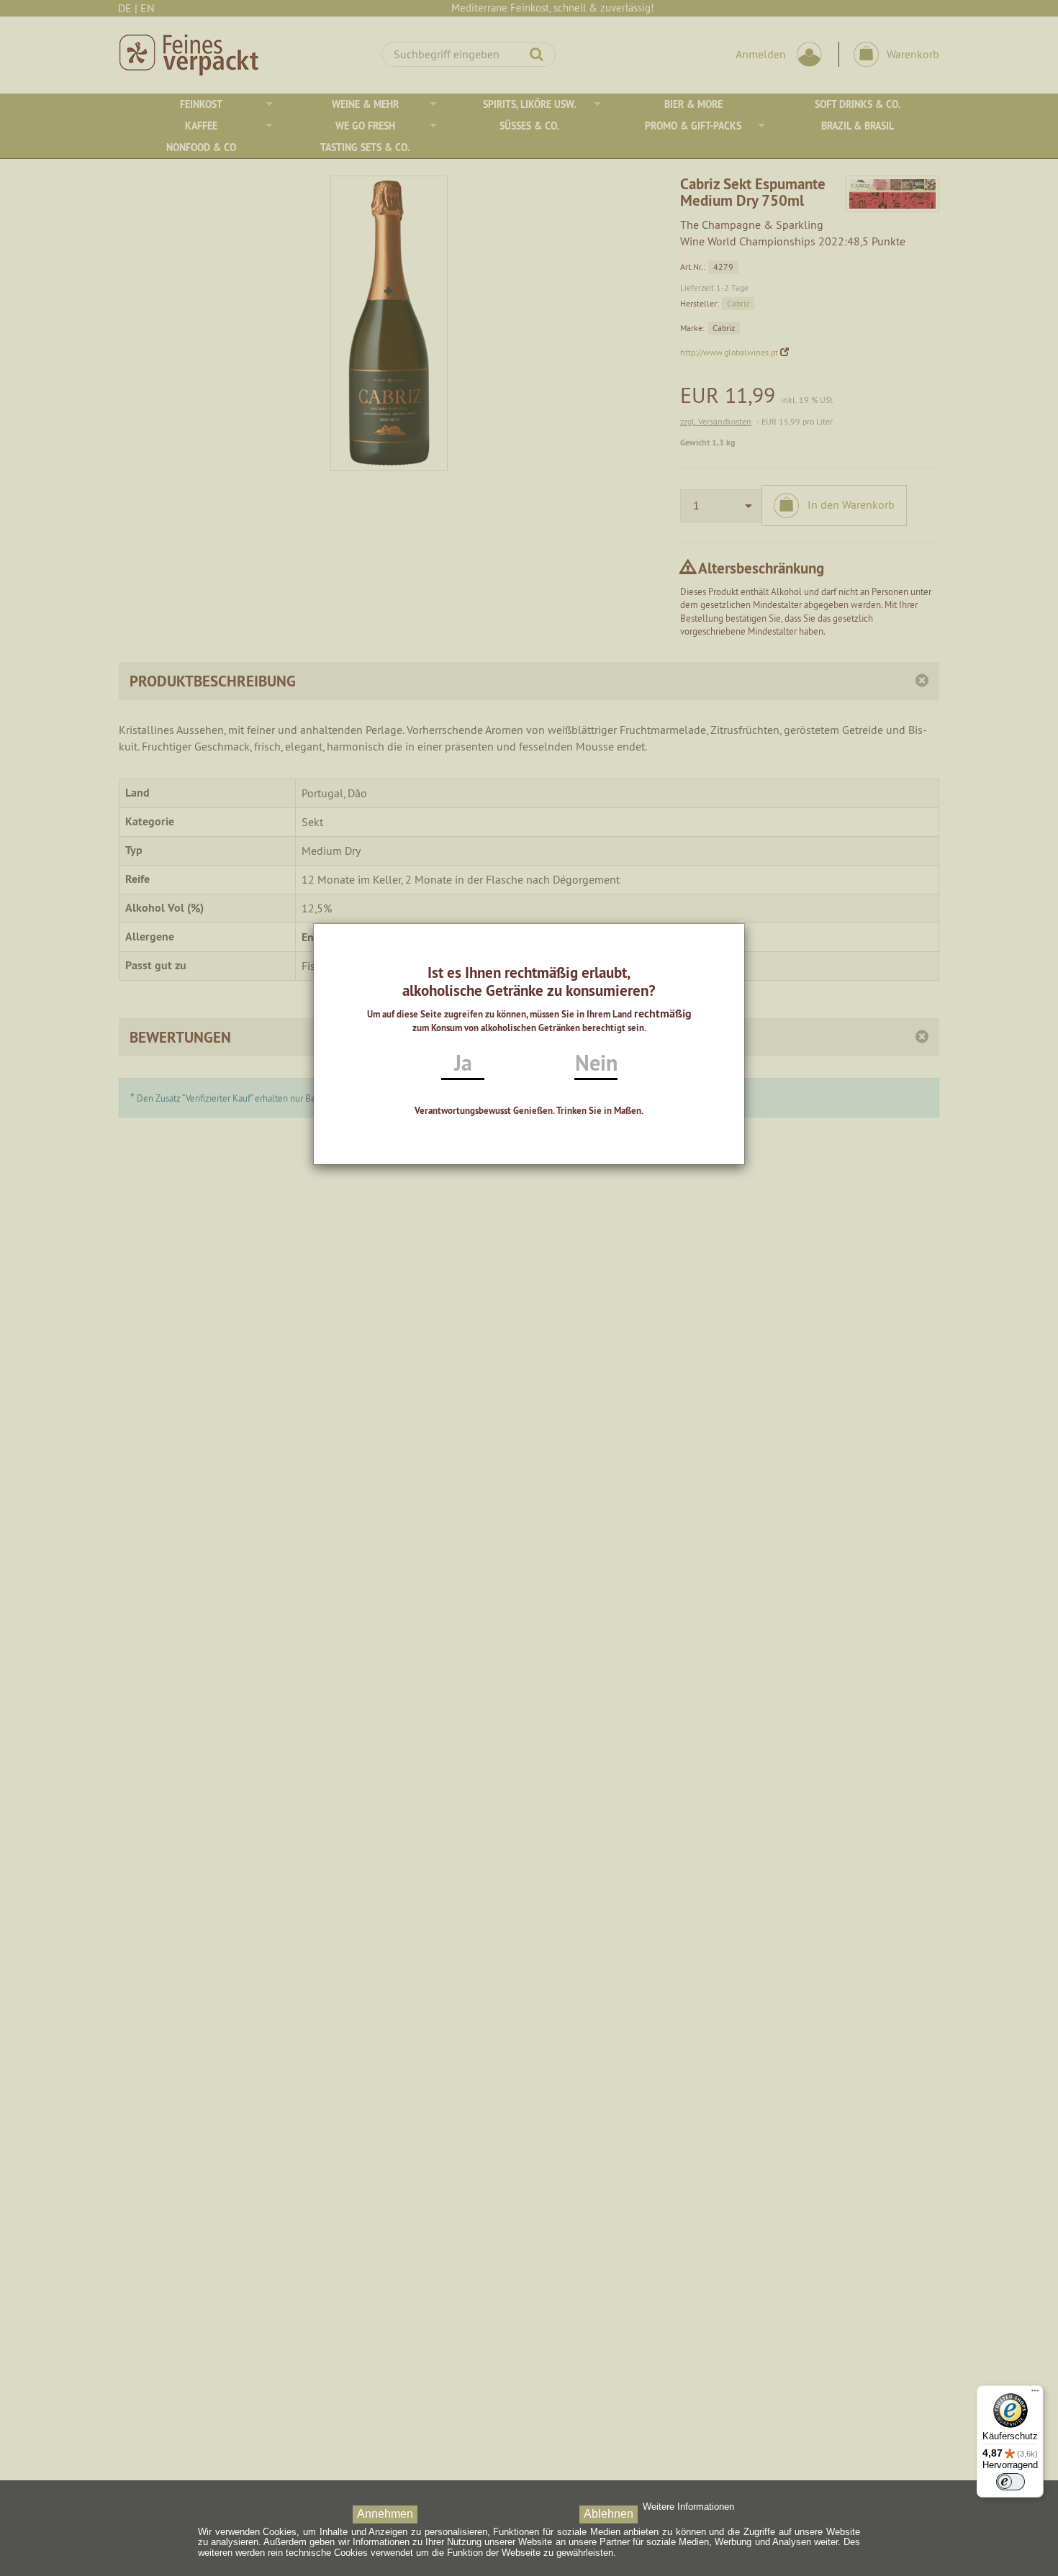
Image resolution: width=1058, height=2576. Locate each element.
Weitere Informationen (688, 2507)
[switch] (1010, 2482)
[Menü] (1035, 2394)
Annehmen (385, 2514)
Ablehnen (609, 2514)
